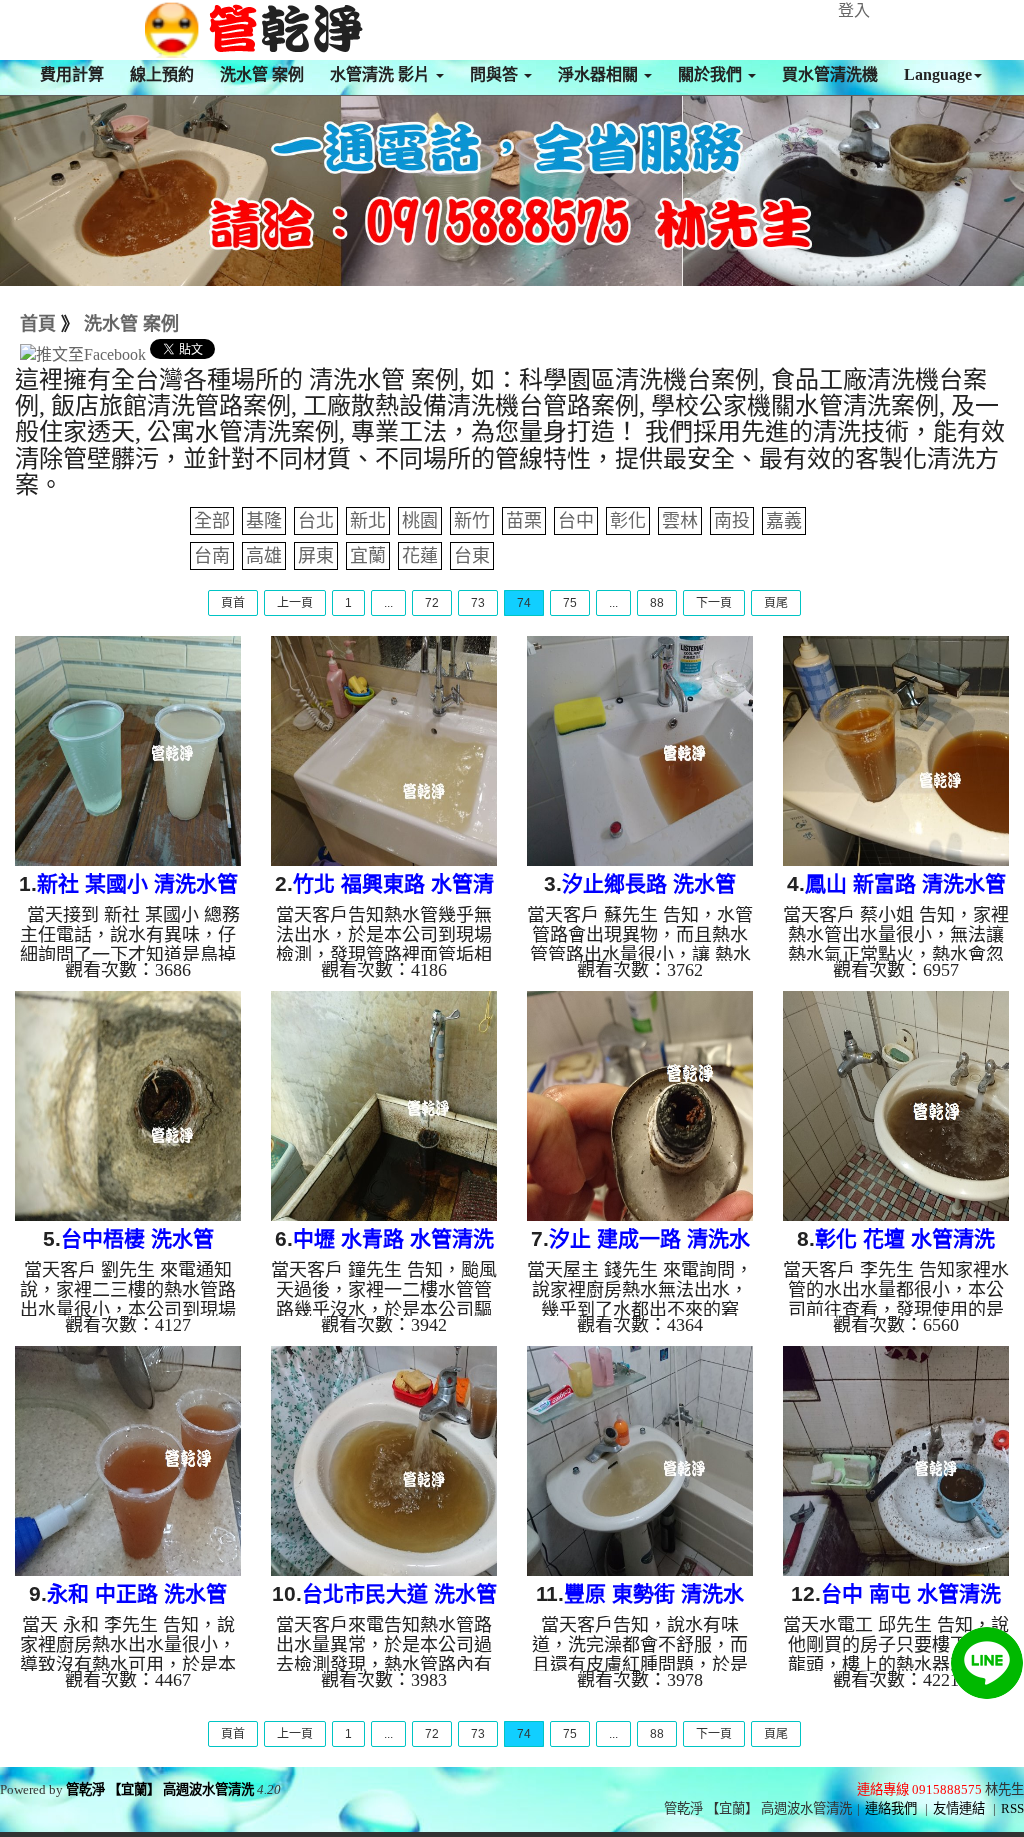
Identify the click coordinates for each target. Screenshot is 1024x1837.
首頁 (38, 324)
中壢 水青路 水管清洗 (393, 1238)
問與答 (496, 74)
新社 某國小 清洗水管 (137, 883)
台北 (316, 521)
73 (478, 603)
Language (938, 74)
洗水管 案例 (262, 74)
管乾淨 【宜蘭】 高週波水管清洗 (160, 1789)
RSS (1012, 1808)
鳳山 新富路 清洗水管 (905, 883)
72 (432, 603)
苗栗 (524, 521)
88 (657, 603)
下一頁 (714, 603)
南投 (732, 521)
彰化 (628, 521)
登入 (854, 10)
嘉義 (784, 521)
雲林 (680, 521)
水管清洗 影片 (382, 74)
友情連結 (959, 1808)
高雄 (264, 556)
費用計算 (72, 74)
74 (524, 603)
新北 (368, 521)
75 (570, 603)
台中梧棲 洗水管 (137, 1238)
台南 (212, 556)
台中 (576, 521)
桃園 (420, 521)
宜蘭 (368, 556)
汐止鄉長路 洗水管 (649, 883)
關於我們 (712, 74)
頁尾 (776, 603)
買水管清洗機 (830, 74)
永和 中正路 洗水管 (137, 1593)
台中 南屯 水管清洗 (911, 1593)
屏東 (316, 556)
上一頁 (295, 603)
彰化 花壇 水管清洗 (905, 1238)
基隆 (264, 521)
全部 (212, 521)
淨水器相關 (600, 74)
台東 (472, 556)
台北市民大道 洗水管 (399, 1593)
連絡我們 (891, 1808)
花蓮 (420, 556)
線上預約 (162, 74)
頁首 (233, 603)
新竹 (472, 521)
